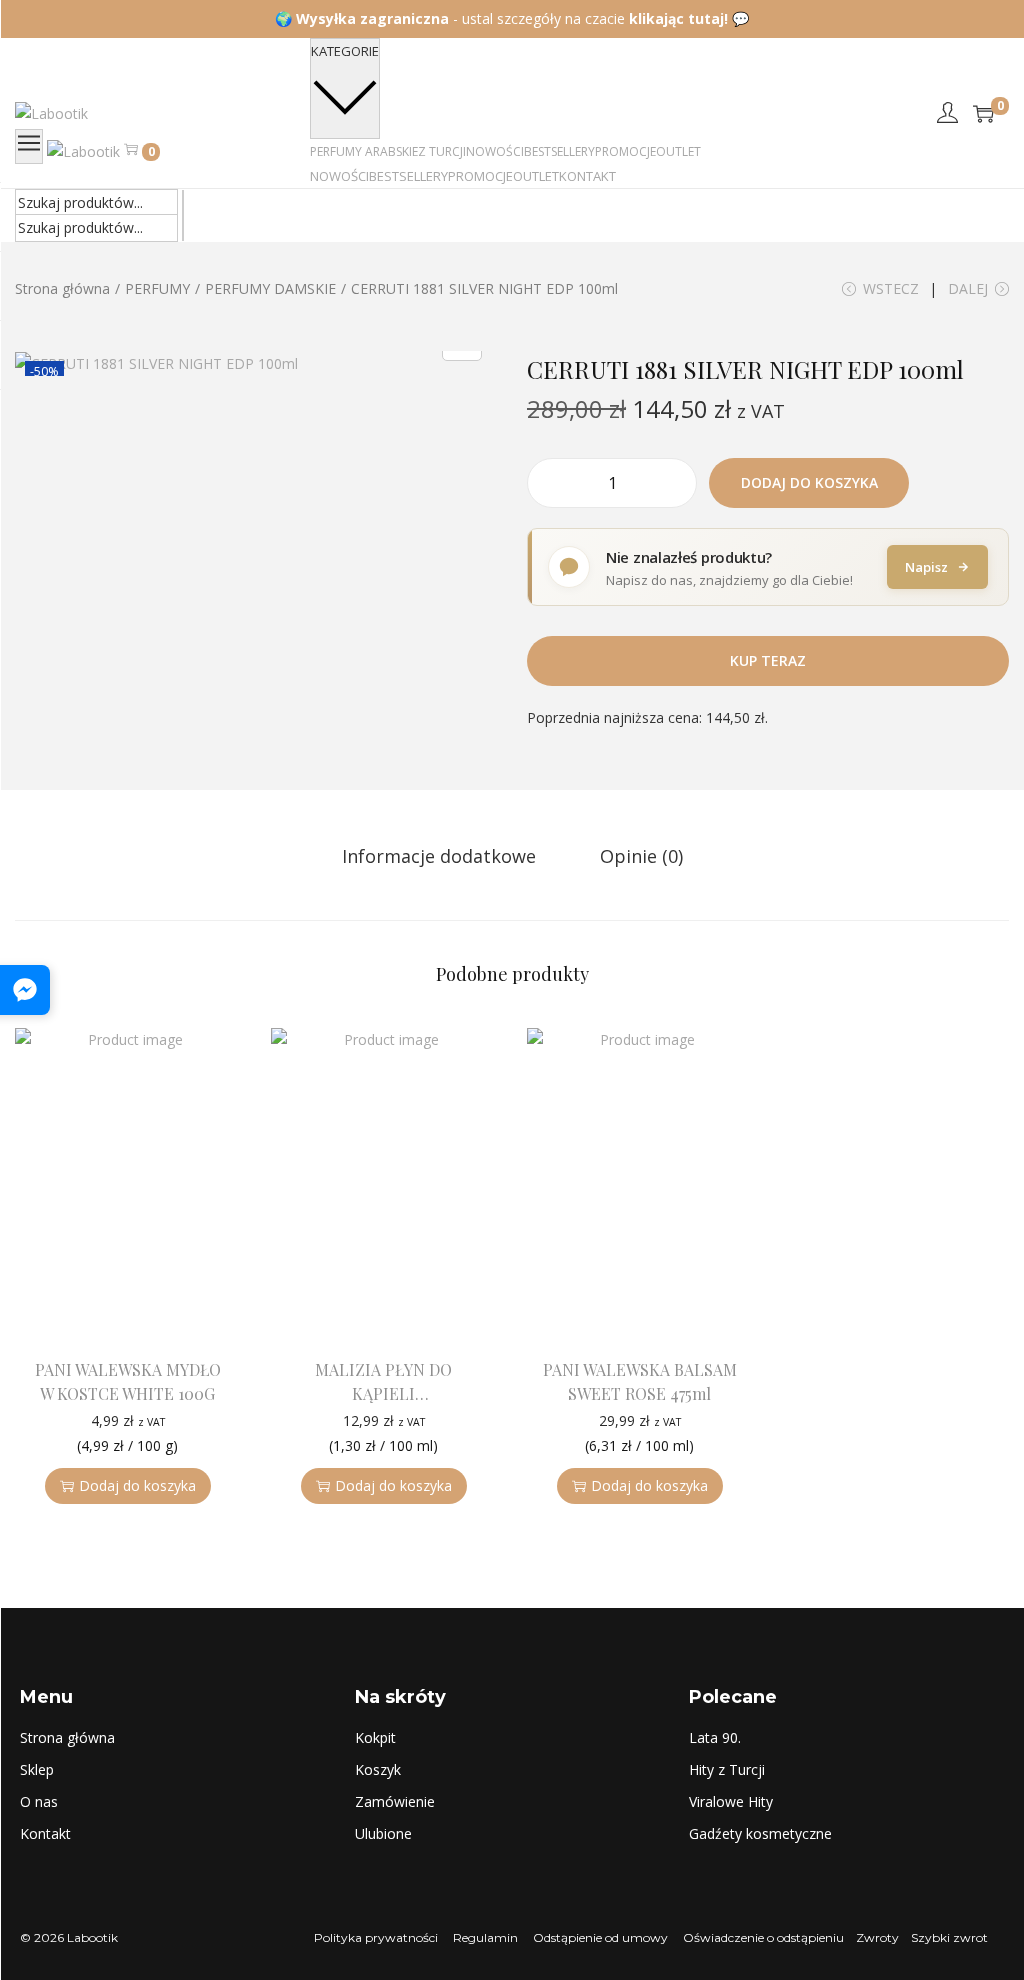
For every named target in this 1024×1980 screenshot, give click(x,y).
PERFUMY (157, 288)
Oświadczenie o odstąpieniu (762, 1937)
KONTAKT (587, 176)
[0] (983, 113)
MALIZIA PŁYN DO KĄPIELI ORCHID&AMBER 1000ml (383, 1393)
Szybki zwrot (949, 1937)
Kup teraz (768, 660)
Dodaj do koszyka (809, 482)
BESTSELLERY (408, 176)
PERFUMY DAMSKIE (270, 288)
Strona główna (62, 288)
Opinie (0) (641, 856)
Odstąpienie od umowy (600, 1937)
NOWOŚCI (339, 176)
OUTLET (536, 176)
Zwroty (877, 1937)
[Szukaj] (183, 203)
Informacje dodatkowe (439, 856)
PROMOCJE (480, 176)
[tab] (439, 856)
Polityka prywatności (376, 1937)
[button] (221, 1308)
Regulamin (485, 1937)
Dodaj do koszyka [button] (137, 1485)
